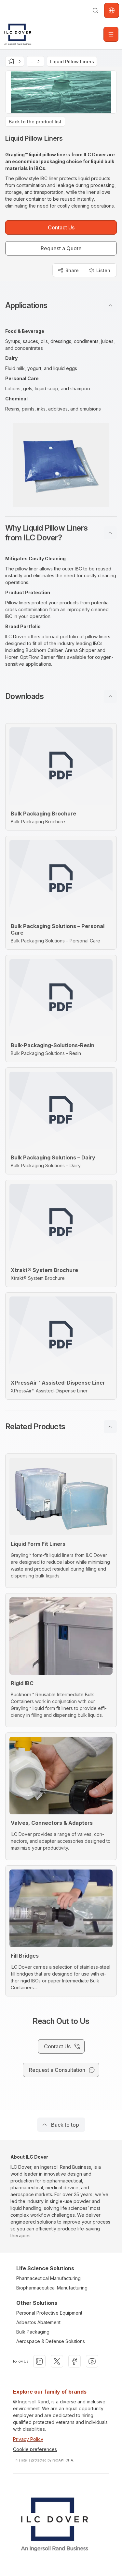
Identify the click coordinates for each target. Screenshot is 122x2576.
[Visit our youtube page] (92, 2361)
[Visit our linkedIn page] (39, 2361)
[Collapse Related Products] (110, 1427)
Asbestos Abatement (38, 2322)
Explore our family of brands (50, 2392)
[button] (61, 305)
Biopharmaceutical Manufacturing (52, 2288)
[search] (95, 10)
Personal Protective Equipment (49, 2313)
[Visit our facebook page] (75, 2361)
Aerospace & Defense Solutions (51, 2341)
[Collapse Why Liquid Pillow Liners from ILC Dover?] (110, 533)
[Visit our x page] (57, 2361)
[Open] (111, 34)
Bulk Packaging (33, 2332)
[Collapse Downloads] (110, 696)
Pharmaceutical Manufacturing (48, 2278)
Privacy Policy (28, 2439)
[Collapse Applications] (110, 305)
